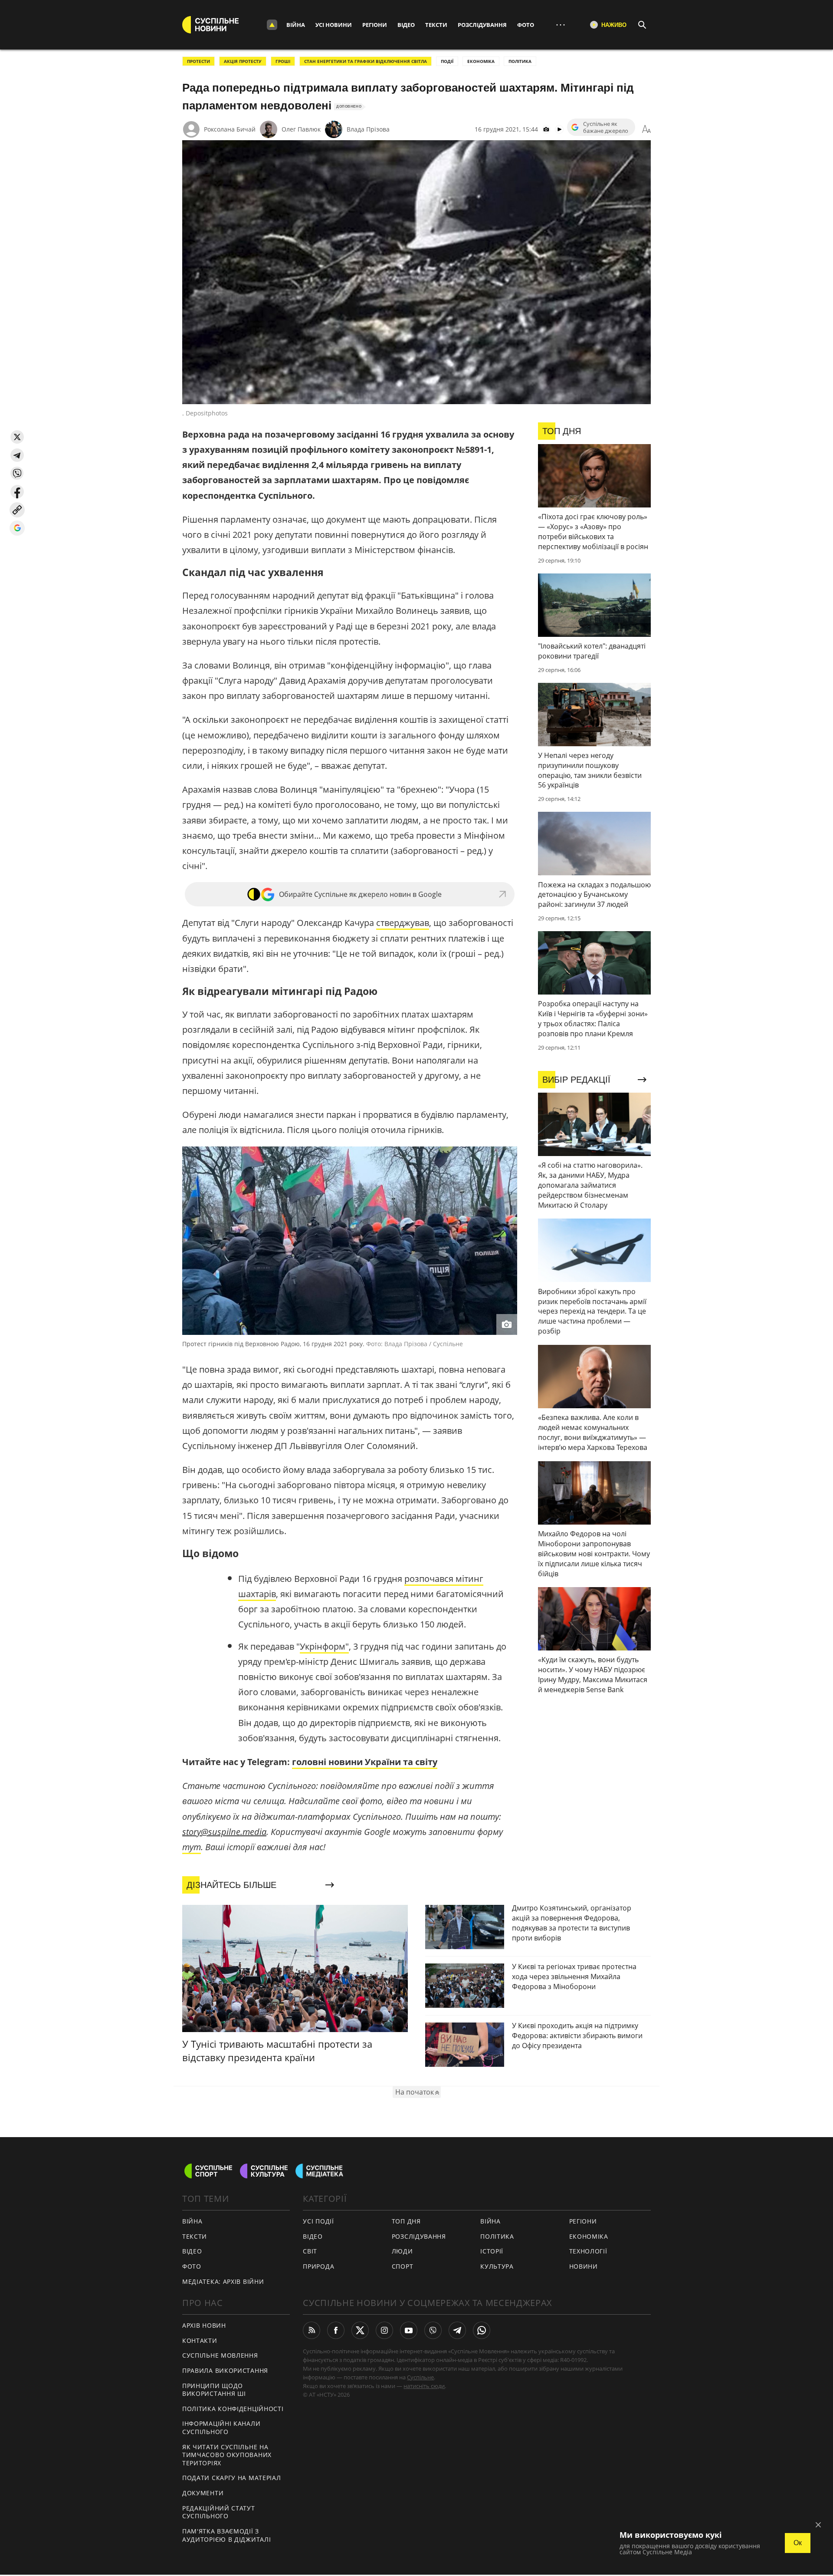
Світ (310, 2251)
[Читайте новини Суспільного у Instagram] (384, 2330)
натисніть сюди (424, 2386)
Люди (402, 2251)
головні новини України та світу (365, 1762)
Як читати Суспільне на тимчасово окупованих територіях (227, 2455)
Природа (318, 2266)
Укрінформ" (324, 1646)
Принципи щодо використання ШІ (214, 2390)
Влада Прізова (368, 129)
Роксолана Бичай (230, 129)
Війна (296, 25)
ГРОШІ (283, 61)
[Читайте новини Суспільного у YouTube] (409, 2330)
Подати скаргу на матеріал (232, 2478)
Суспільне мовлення (220, 2355)
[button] (17, 437)
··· (561, 25)
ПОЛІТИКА (520, 61)
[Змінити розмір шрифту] (646, 129)
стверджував (403, 923)
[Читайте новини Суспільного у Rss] (312, 2330)
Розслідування (482, 25)
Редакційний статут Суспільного (219, 2512)
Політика (497, 2236)
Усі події (318, 2221)
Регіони (375, 25)
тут (192, 1847)
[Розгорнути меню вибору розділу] (272, 25)
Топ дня (406, 2221)
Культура (497, 2266)
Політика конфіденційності (233, 2409)
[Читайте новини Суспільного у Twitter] (360, 2330)
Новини (584, 2266)
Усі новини (334, 25)
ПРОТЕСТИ (198, 61)
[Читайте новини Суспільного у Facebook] (336, 2330)
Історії (492, 2251)
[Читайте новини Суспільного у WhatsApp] (482, 2330)
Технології (588, 2251)
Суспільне (420, 2377)
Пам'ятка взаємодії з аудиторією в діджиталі (226, 2535)
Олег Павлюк (301, 129)
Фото (526, 25)
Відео (406, 25)
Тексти (436, 25)
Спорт (403, 2266)
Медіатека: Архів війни (223, 2281)
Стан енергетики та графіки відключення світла (366, 61)
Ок (798, 2543)
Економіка (589, 2236)
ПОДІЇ (447, 61)
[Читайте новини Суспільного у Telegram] (457, 2330)
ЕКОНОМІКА (481, 61)
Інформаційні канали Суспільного (221, 2428)
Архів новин (204, 2325)
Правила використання (225, 2370)
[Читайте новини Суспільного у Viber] (433, 2330)
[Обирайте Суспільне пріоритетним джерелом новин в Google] (17, 528)
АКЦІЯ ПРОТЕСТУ (243, 61)
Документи (203, 2493)
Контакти (200, 2340)
